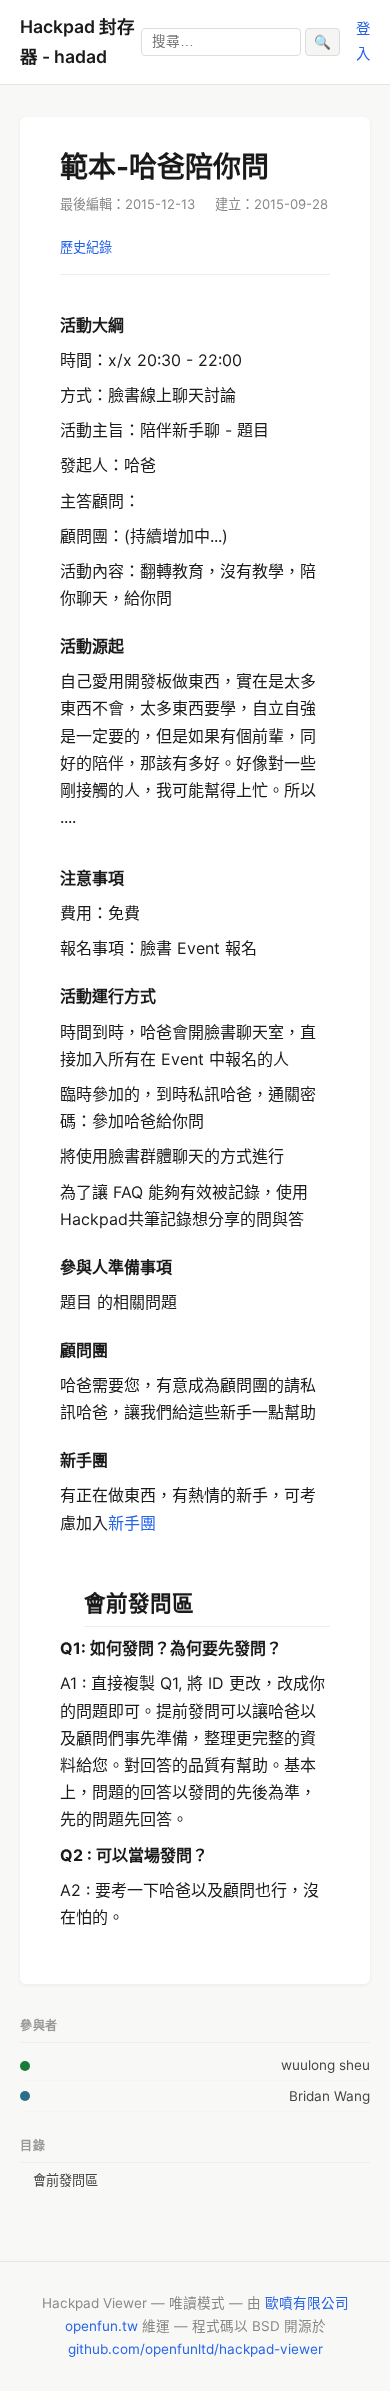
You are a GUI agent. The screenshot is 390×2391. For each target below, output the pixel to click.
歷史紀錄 (86, 247)
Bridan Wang (329, 2096)
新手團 (132, 1523)
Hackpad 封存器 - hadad (77, 41)
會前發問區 (65, 2180)
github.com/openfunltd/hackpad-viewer (195, 2349)
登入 (363, 40)
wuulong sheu (325, 2065)
